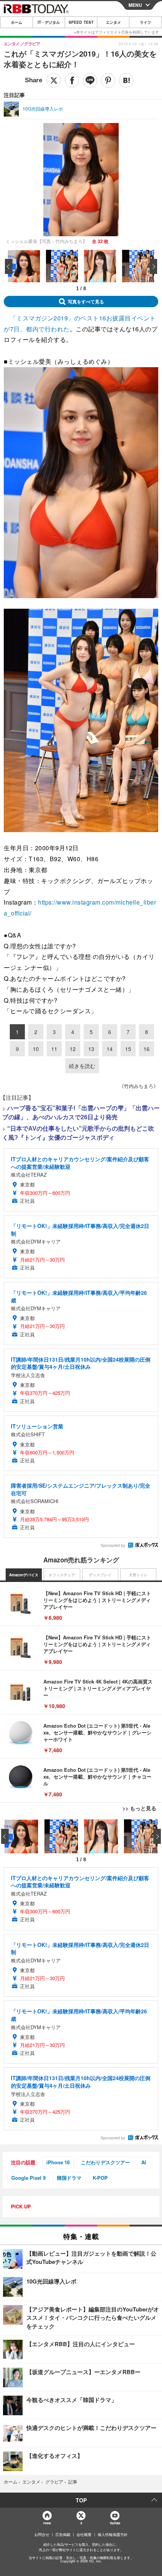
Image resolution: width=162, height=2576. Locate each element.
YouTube (115, 2523)
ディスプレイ (100, 1575)
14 (110, 1049)
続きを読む (82, 1066)
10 (36, 1049)
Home (47, 2523)
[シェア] (72, 80)
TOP (81, 2500)
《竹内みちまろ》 (139, 1086)
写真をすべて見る (86, 302)
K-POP (100, 2178)
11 (54, 1049)
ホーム (17, 22)
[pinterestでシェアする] (108, 80)
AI (144, 2162)
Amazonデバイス (24, 1575)
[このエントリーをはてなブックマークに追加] (126, 80)
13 (91, 1049)
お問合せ (42, 2534)
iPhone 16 (58, 2162)
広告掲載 (63, 2534)
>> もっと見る (139, 1808)
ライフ (145, 22)
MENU (135, 5)
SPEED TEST (81, 22)
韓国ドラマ (69, 2178)
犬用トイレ (138, 1575)
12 (73, 1049)
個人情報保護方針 (113, 2534)
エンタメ (113, 22)
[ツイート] (54, 80)
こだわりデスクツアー (105, 2162)
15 (128, 1049)
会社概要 (84, 2534)
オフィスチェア (62, 1575)
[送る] (90, 80)
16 (147, 1049)
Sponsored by (113, 1545)
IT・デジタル (49, 22)
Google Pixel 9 (28, 2178)
